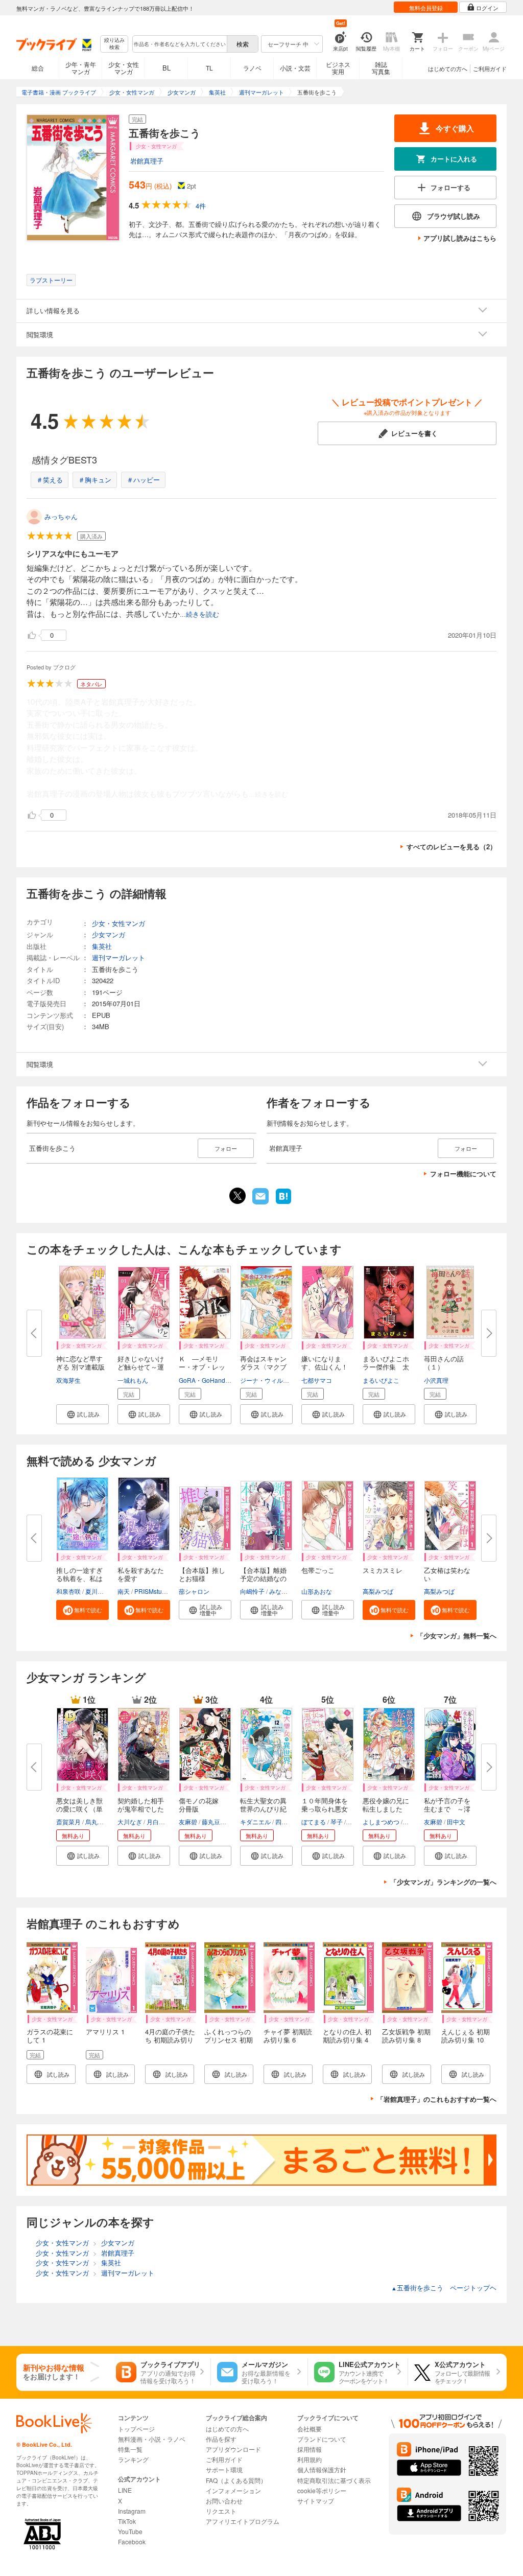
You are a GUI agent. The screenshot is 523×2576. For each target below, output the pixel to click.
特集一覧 (130, 2449)
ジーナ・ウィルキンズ (271, 1380)
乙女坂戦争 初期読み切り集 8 (406, 2036)
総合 (38, 68)
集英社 (102, 946)
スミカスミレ (383, 1570)
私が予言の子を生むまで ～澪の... (447, 1809)
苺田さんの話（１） (444, 1363)
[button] (82, 1414)
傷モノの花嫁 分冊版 (202, 1805)
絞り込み (114, 44)
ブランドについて (322, 2439)
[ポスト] (237, 1196)
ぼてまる (314, 1821)
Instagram (132, 2511)
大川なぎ (130, 1821)
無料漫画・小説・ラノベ (152, 2439)
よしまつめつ (381, 1821)
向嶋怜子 (252, 1591)
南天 (124, 1591)
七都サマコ (317, 1380)
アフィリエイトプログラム (243, 2521)
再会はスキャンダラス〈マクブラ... (263, 1367)
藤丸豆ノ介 (217, 1821)
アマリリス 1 (105, 2032)
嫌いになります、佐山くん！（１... (325, 1367)
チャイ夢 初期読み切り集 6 (288, 2036)
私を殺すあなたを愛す (141, 1574)
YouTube (130, 2531)
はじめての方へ (448, 68)
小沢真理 (436, 1380)
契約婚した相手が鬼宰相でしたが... (141, 1809)
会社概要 (310, 2429)
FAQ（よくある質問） (236, 2480)
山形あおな (317, 1591)
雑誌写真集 (381, 68)
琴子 (337, 1821)
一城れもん (133, 1380)
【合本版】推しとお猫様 (202, 1574)
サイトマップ (316, 2501)
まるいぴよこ (381, 1380)
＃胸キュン (95, 480)
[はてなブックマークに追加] (283, 1203)
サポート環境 (224, 2469)
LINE (125, 2490)
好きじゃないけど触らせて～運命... (141, 1367)
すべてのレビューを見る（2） (451, 846)
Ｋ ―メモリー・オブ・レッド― (202, 1367)
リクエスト (221, 2511)
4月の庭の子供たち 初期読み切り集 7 (170, 2040)
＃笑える (50, 480)
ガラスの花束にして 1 (50, 2036)
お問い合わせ (224, 2501)
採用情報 (310, 2449)
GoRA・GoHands (204, 1380)
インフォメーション (233, 2490)
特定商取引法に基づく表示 (334, 2480)
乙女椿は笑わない (447, 1574)
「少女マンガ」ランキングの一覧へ (443, 1882)
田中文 (456, 1821)
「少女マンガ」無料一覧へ (457, 1635)
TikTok (127, 2521)
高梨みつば (378, 1591)
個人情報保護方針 (322, 2469)
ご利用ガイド (490, 68)
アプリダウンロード (233, 2449)
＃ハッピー (143, 480)
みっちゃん (61, 516)
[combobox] (179, 44)
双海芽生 (68, 1380)
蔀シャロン (194, 1591)
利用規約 (310, 2459)
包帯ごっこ (318, 1570)
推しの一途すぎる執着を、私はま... (79, 1578)
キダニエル (255, 1821)
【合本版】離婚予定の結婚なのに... (263, 1578)
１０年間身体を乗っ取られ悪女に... (325, 1809)
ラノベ (252, 68)
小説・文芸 (295, 68)
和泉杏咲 (68, 1591)
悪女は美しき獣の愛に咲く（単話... (79, 1809)
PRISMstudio (152, 1591)
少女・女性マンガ (124, 68)
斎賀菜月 (68, 1821)
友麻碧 (188, 1821)
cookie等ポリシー (322, 2490)
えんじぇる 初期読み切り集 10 (466, 2036)
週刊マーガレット (118, 957)
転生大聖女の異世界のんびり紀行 (263, 1809)
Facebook (132, 2542)
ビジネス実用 (338, 68)
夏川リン (98, 1591)
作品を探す (221, 2439)
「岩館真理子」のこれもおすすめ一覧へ (437, 2099)
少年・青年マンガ (81, 68)
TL (209, 68)
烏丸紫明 (98, 1821)
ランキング (133, 2459)
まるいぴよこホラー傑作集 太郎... (386, 1367)
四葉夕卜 (288, 1821)
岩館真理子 (147, 161)
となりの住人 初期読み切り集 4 (347, 2036)
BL (167, 68)
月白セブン (162, 1821)
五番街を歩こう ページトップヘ (444, 2288)
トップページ (136, 2429)
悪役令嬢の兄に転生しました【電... (386, 1809)
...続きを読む (199, 614)
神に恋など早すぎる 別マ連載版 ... (80, 1367)
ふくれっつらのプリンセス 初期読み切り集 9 (229, 2040)
